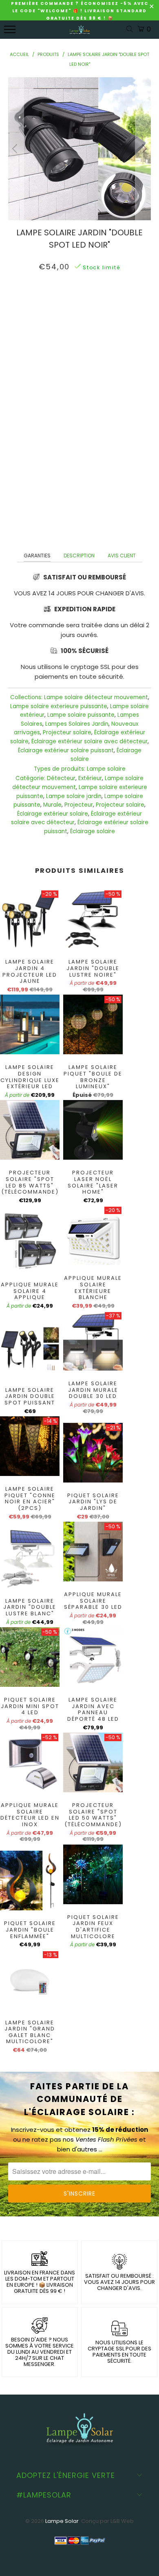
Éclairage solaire (93, 831)
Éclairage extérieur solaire (53, 814)
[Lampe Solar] (80, 34)
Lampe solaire (106, 769)
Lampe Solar (62, 2521)
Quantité (79, 324)
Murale (52, 805)
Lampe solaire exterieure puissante (59, 706)
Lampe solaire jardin (74, 796)
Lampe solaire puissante (81, 715)
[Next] (143, 149)
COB (65, 303)
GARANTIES (37, 556)
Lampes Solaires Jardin (77, 724)
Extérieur (90, 778)
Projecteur (79, 805)
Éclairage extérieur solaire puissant (66, 750)
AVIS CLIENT (122, 556)
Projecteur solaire (67, 732)
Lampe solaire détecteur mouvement (96, 697)
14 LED (89, 303)
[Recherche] (131, 30)
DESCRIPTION (79, 556)
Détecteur (61, 778)
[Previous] (16, 149)
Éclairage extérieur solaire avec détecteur (89, 741)
